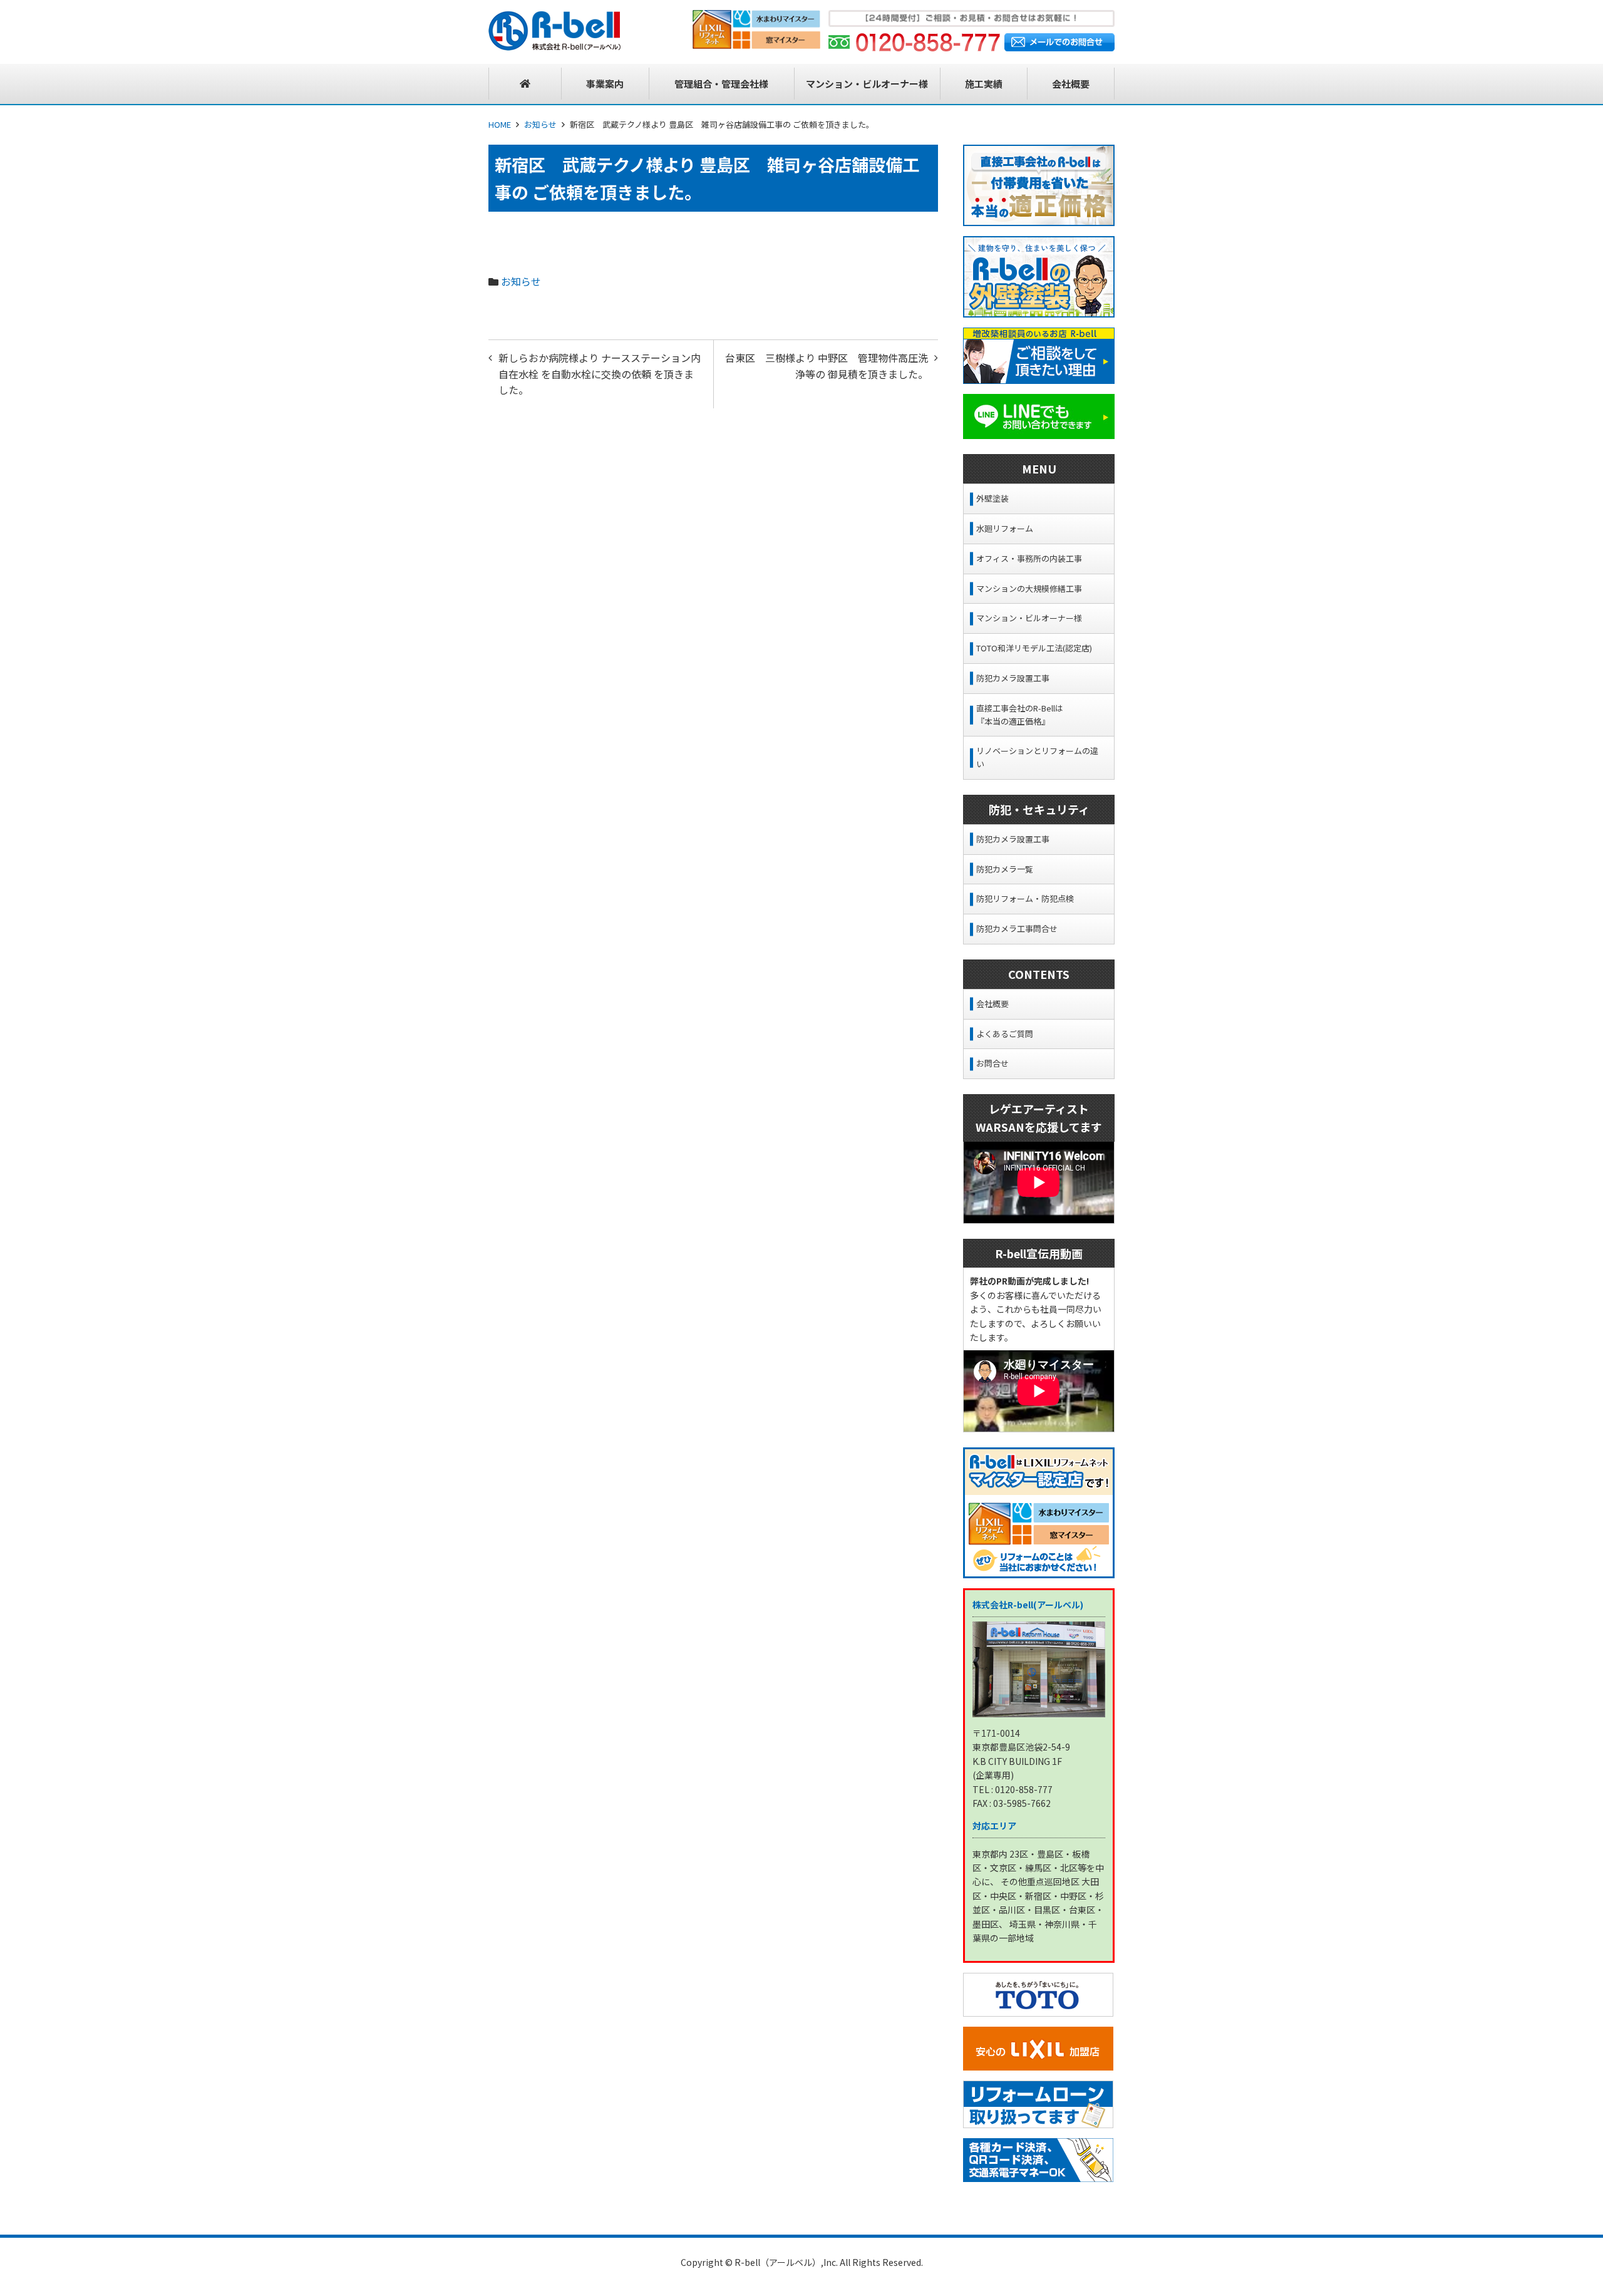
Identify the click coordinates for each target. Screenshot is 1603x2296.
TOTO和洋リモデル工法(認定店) (1034, 648)
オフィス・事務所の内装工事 (1029, 558)
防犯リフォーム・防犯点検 (1025, 898)
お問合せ (992, 1063)
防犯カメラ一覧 (1005, 869)
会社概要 (992, 1004)
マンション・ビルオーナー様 (1029, 618)
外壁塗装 (992, 498)
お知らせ (540, 124)
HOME (500, 124)
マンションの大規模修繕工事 (1029, 588)
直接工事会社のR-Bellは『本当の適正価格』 (1020, 715)
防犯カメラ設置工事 (1013, 678)
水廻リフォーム (1005, 528)
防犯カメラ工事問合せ (1017, 928)
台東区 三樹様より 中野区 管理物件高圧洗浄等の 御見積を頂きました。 (827, 366)
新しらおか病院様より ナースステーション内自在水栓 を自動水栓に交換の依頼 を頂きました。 (600, 374)
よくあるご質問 (1005, 1034)
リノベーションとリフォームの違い (1037, 757)
